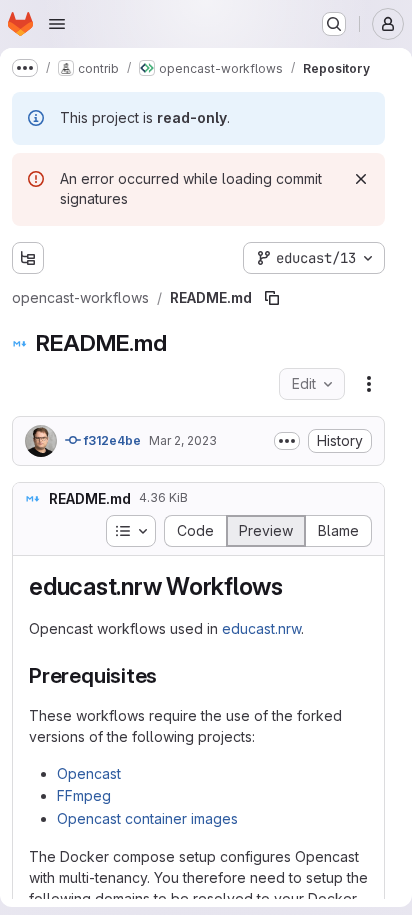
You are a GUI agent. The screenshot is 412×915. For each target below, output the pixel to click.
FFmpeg (84, 795)
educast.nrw (261, 628)
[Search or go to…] (334, 24)
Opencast (89, 773)
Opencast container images (147, 818)
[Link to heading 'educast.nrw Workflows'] (296, 586)
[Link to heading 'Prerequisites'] (168, 675)
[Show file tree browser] (28, 258)
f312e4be (111, 440)
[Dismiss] (361, 179)
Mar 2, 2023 (183, 440)
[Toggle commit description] (287, 441)
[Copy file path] (272, 298)
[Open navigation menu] (57, 24)
